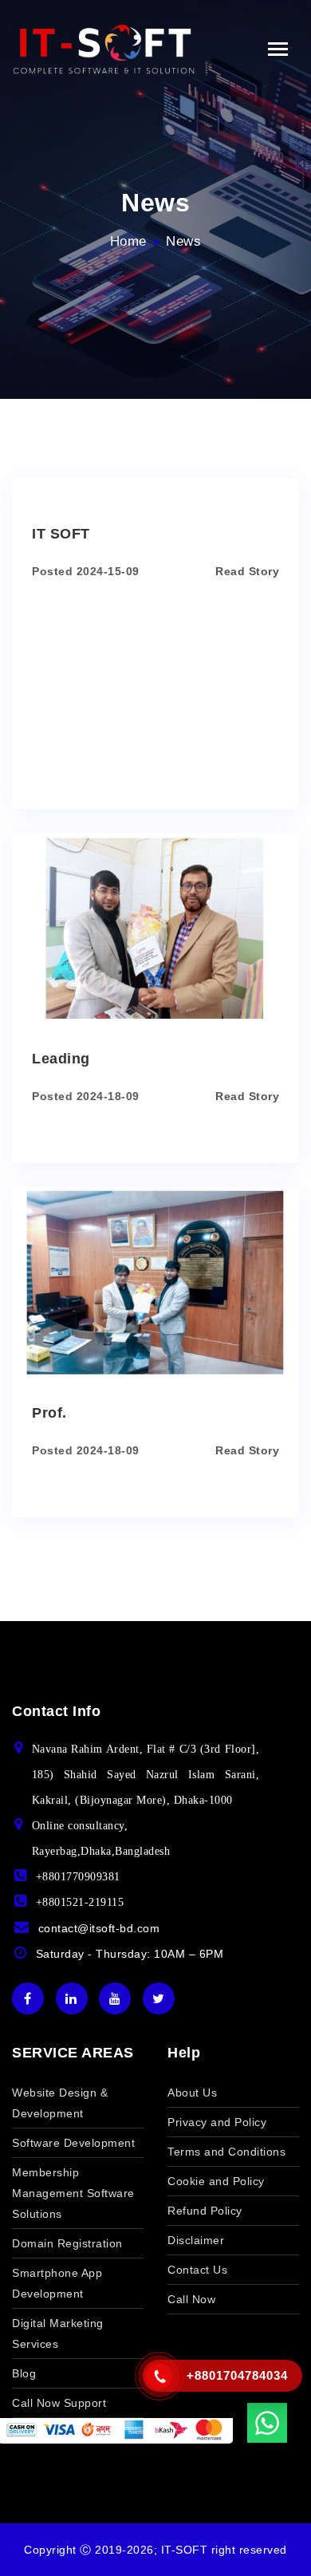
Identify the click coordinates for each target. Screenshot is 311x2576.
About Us (192, 2093)
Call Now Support (59, 2403)
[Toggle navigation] (278, 49)
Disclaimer (196, 2240)
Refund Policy (205, 2211)
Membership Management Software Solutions (73, 2193)
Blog (24, 2373)
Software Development (73, 2143)
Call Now (191, 2299)
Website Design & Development (60, 2103)
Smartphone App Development (57, 2283)
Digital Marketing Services (58, 2333)
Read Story (247, 571)
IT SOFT (61, 534)
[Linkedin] (72, 1998)
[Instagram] (115, 1998)
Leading (61, 1059)
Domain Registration (67, 2243)
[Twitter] (159, 1998)
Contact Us (197, 2270)
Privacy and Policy (217, 2122)
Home (128, 241)
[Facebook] (28, 1998)
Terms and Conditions (226, 2152)
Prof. (49, 1413)
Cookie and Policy (216, 2181)
